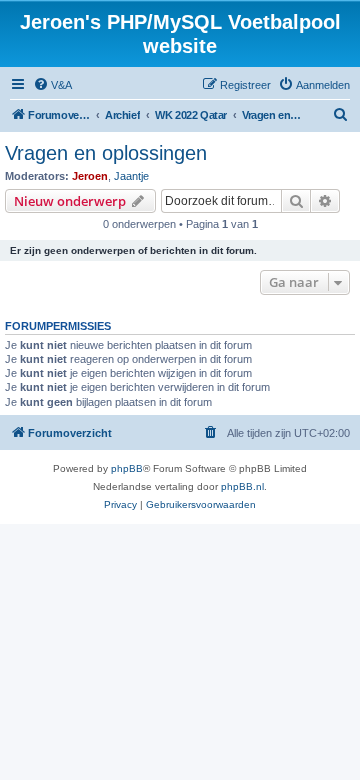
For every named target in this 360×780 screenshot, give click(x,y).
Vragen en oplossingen (106, 153)
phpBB (127, 468)
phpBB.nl (242, 486)
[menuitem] (52, 85)
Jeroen (90, 176)
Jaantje (131, 176)
